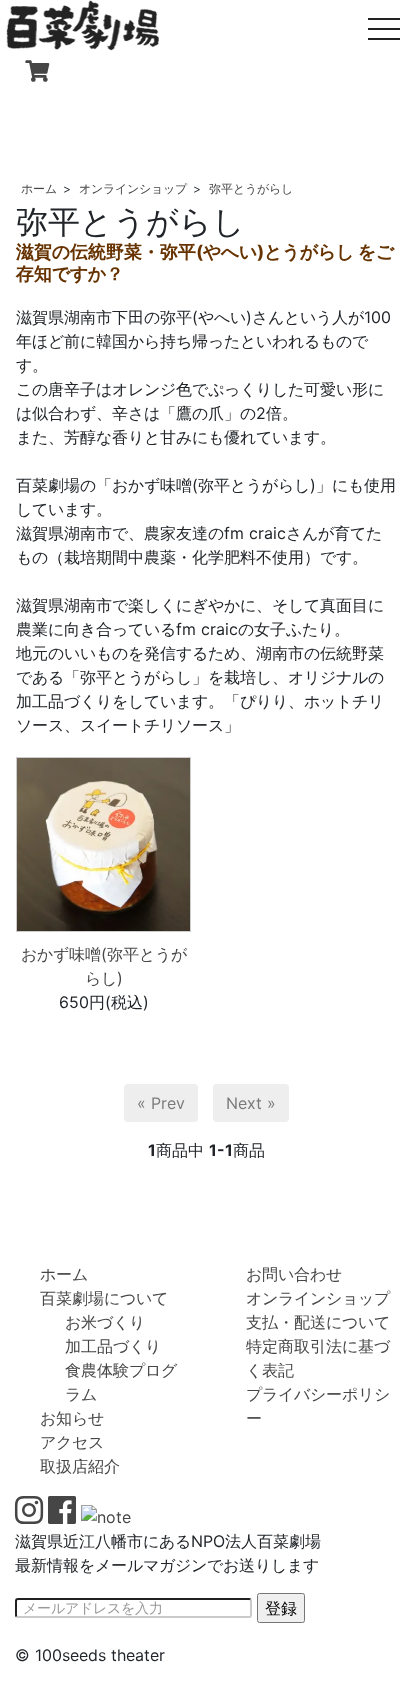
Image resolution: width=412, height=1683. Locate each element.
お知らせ (72, 1418)
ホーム (39, 188)
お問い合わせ (294, 1274)
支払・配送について (318, 1322)
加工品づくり (113, 1346)
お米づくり (105, 1322)
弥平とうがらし (251, 188)
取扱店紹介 (80, 1466)
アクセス (72, 1442)
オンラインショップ (133, 188)
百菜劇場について (104, 1298)
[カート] (37, 72)
